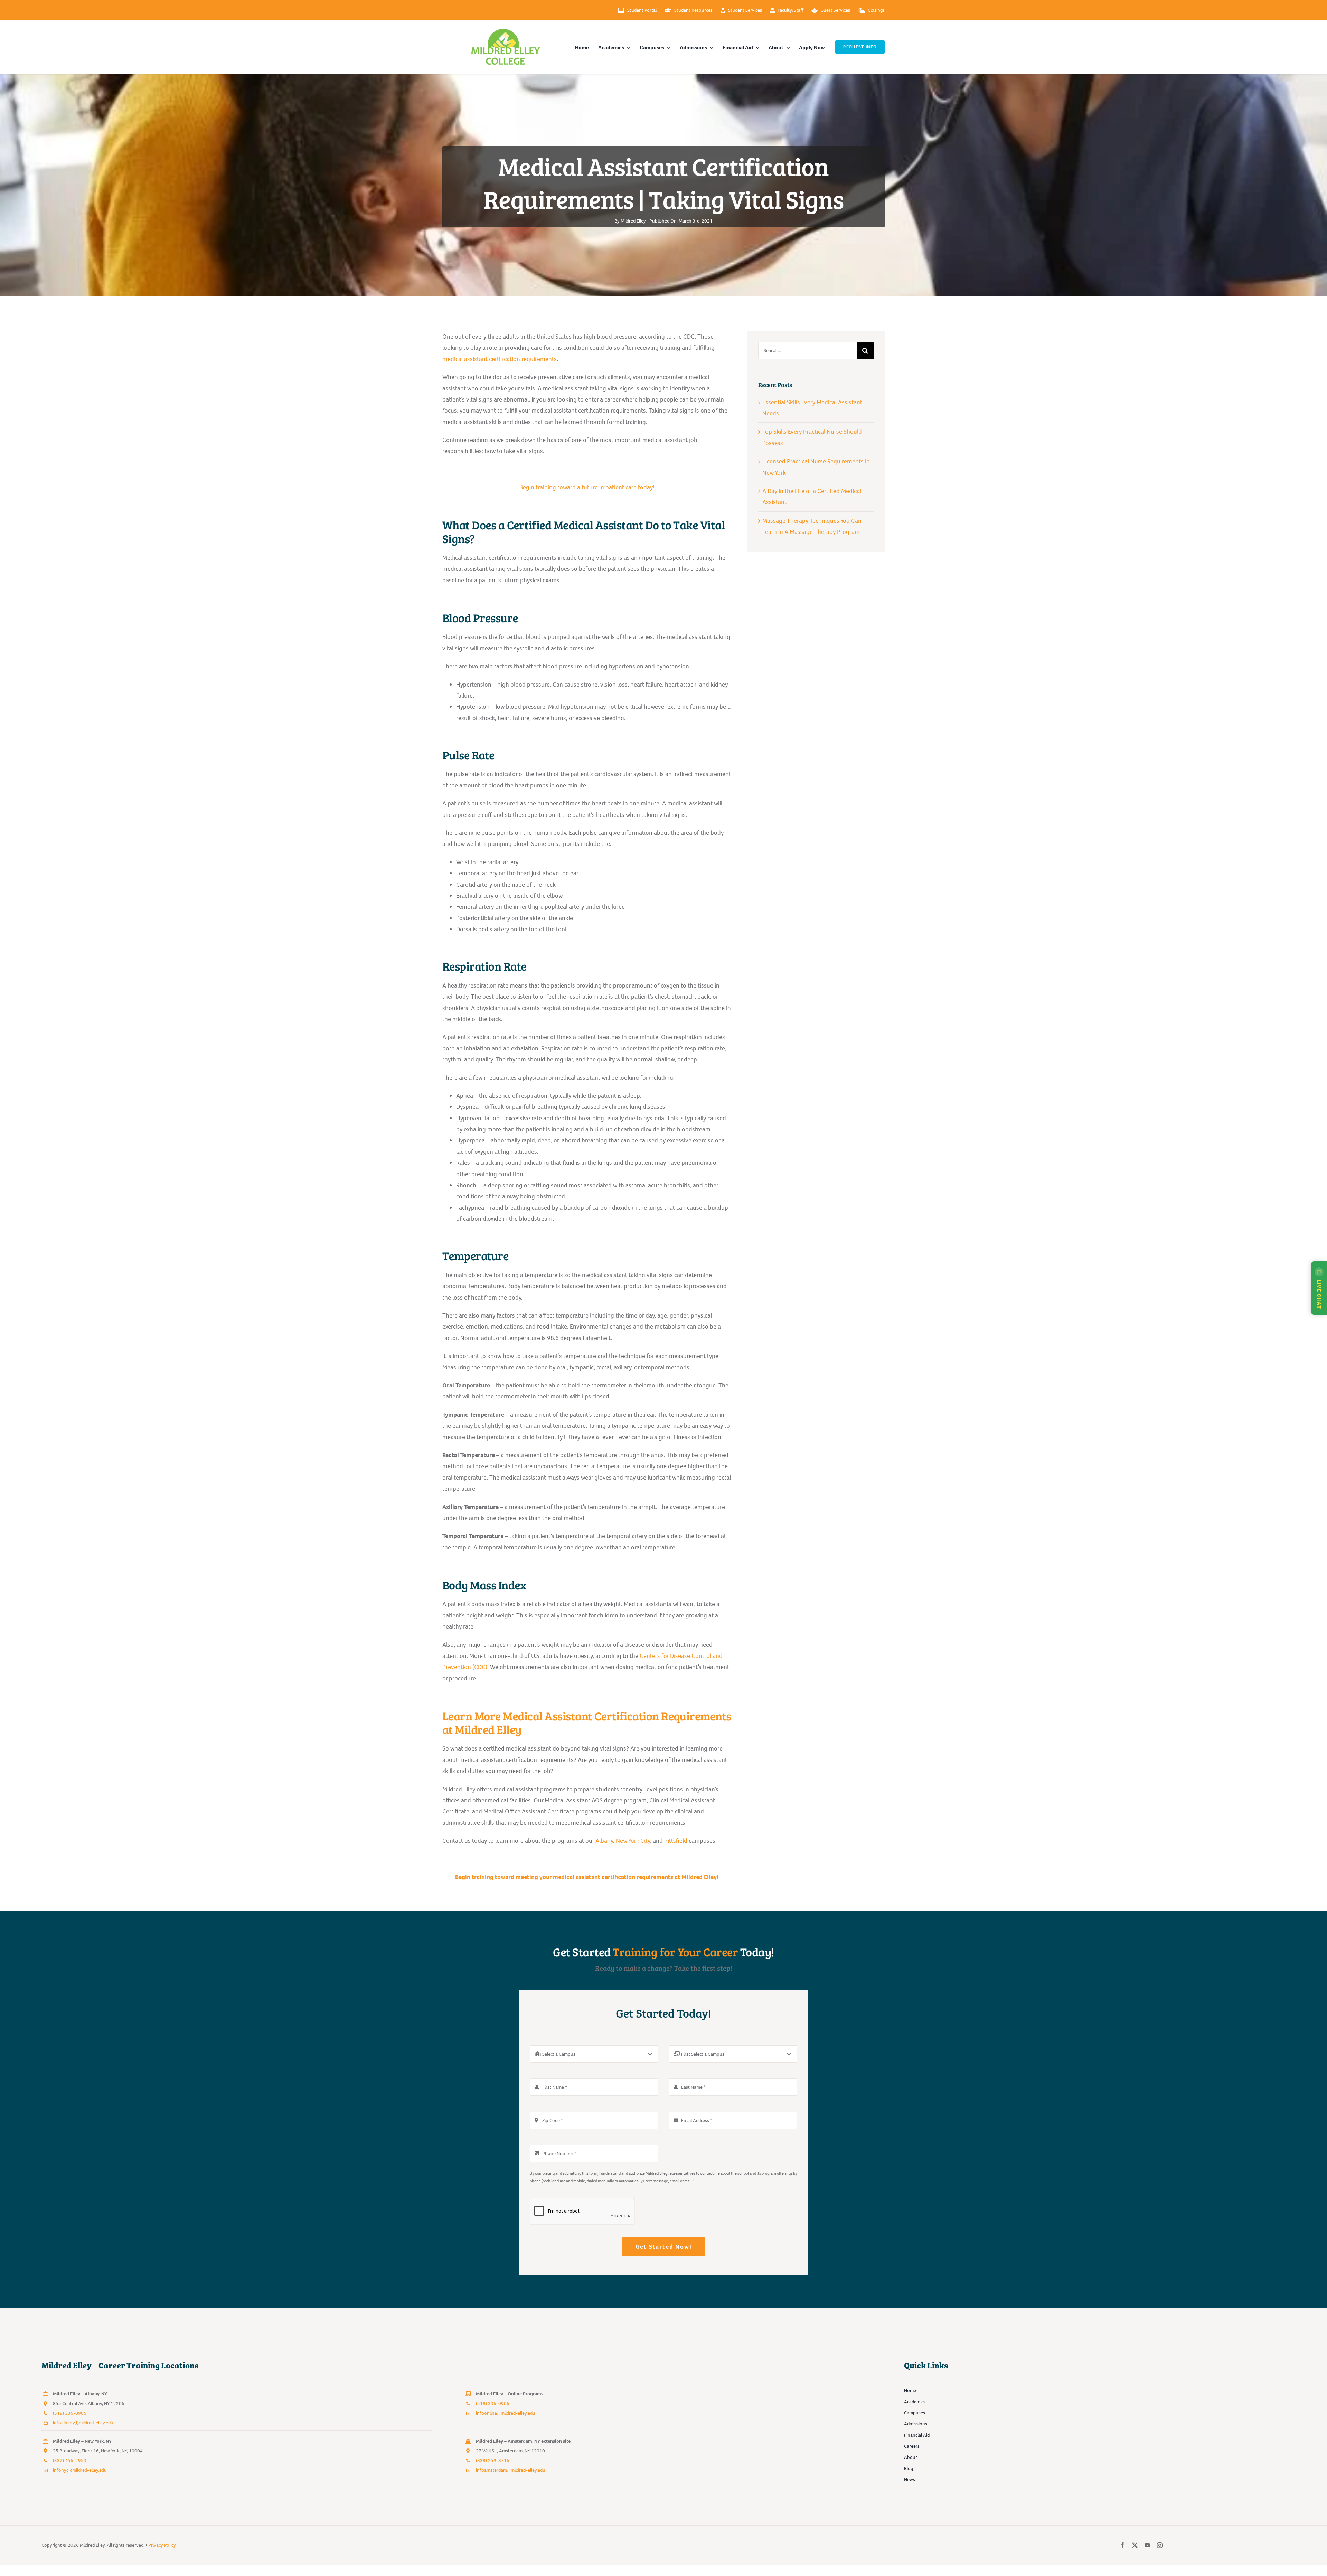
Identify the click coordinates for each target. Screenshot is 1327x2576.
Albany (604, 1841)
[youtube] (1147, 2545)
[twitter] (1135, 2545)
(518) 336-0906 (70, 2413)
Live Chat (1319, 1294)
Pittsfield (676, 1841)
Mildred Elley (633, 221)
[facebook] (1122, 2545)
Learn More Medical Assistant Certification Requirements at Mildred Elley (587, 1723)
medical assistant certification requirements (500, 359)
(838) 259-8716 (493, 2460)
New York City (633, 1841)
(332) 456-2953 (70, 2460)
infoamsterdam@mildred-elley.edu (511, 2470)
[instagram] (1160, 2545)
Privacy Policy (162, 2545)
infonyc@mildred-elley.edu (80, 2470)
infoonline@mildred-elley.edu (506, 2413)
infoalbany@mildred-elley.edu (83, 2423)
